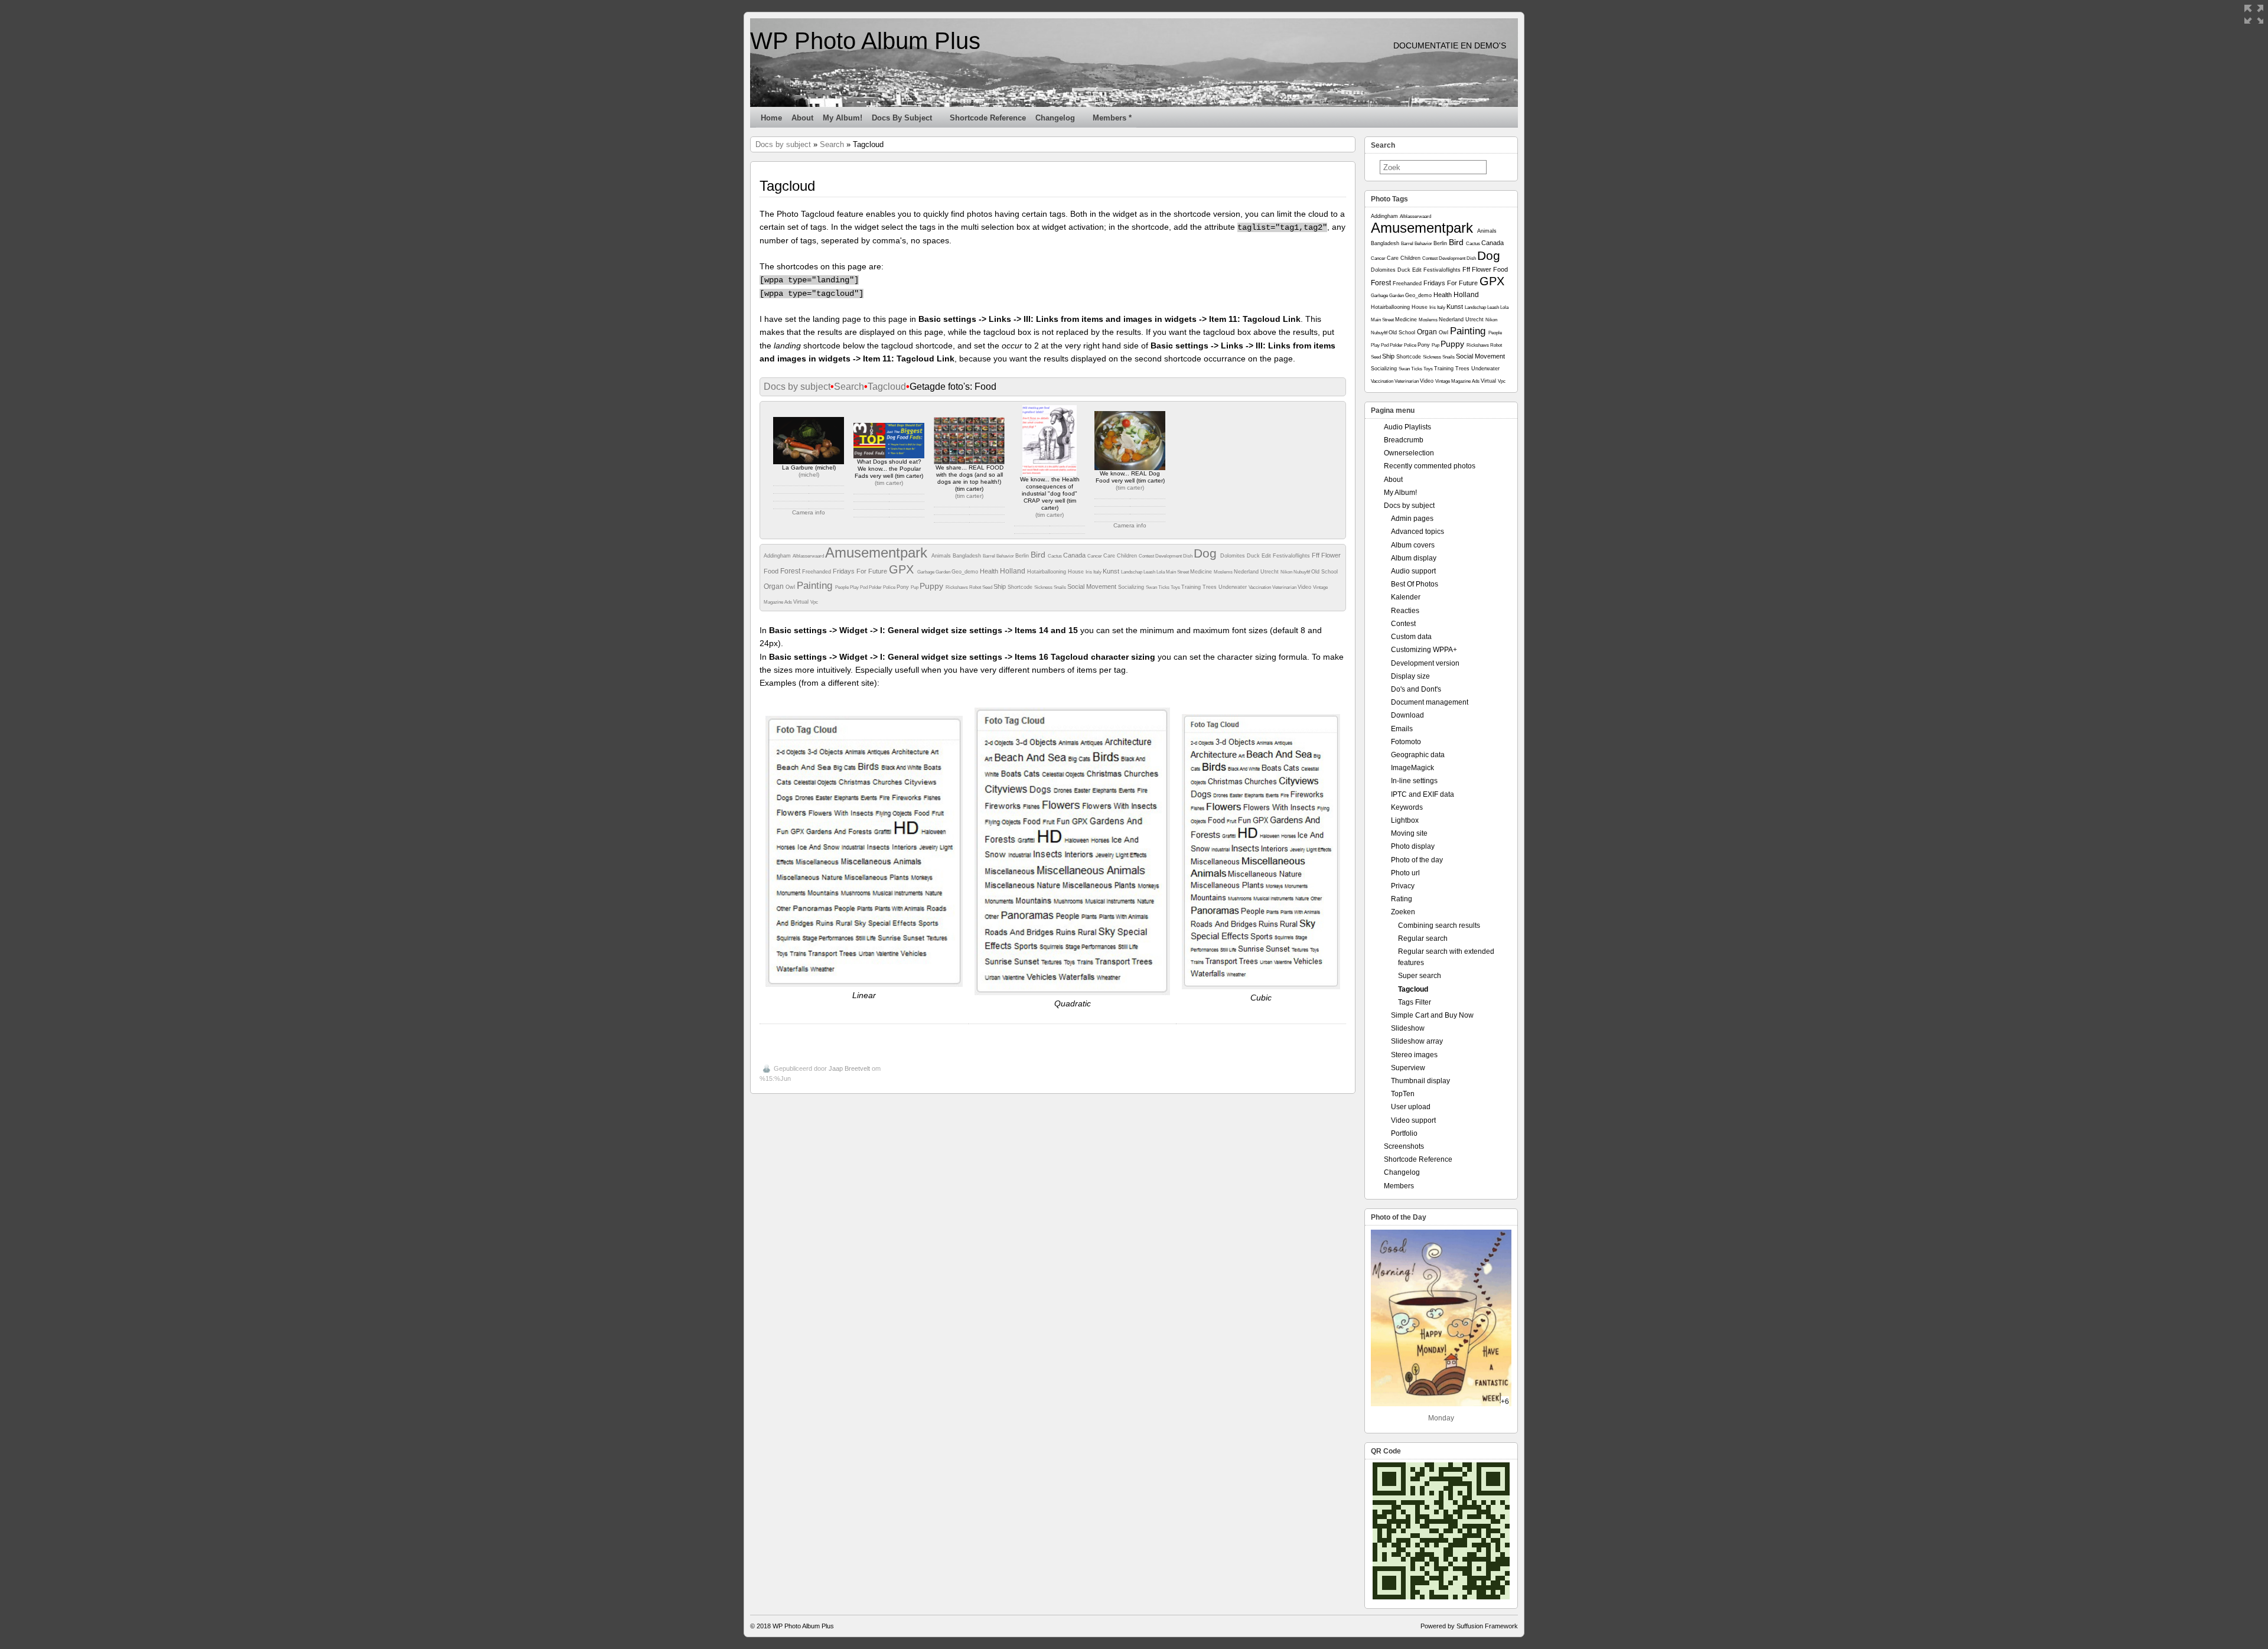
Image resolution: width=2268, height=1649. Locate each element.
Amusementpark (878, 553)
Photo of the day (1417, 860)
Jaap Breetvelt (849, 1068)
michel (809, 475)
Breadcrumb (1404, 440)
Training (1192, 587)
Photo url (1405, 873)
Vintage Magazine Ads (1458, 381)
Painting (816, 586)
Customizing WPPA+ (1424, 650)
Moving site (1409, 833)
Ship (1001, 586)
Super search (1420, 976)
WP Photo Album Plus (865, 41)
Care (1110, 556)
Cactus (1055, 556)
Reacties (1405, 611)
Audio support (1413, 571)
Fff (1317, 555)
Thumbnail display (1420, 1081)
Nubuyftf (1302, 572)
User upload (1411, 1107)
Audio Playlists (1407, 427)
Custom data (1411, 637)
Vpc (814, 602)
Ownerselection (1409, 453)
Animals (942, 556)
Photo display (1413, 846)
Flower (1331, 555)
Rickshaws (957, 587)
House (1077, 572)
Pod (864, 587)
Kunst (1112, 571)
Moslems (1224, 572)
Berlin (1023, 556)
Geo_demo (966, 572)
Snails (1060, 587)
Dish (1188, 556)
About (802, 118)
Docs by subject (902, 118)
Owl (791, 587)
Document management (1430, 702)
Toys (1176, 587)
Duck (1254, 556)
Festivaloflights (1292, 556)
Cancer (1095, 556)
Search (832, 144)
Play (855, 587)
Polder (876, 587)
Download (1407, 715)
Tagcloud (887, 387)
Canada (1075, 555)
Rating (1402, 899)
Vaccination (1260, 587)
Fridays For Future (861, 571)
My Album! (843, 118)
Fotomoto (1406, 742)
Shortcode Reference (988, 118)
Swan (1152, 587)
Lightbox (1405, 820)
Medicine (1202, 572)
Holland (1014, 571)
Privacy (1403, 886)
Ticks (1164, 587)
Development (1169, 556)
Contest (1147, 556)
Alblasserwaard (809, 556)
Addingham (778, 556)
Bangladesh (968, 556)
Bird (1039, 555)
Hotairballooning (1047, 572)
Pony (904, 587)
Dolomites (1234, 556)
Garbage (926, 572)
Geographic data (1418, 755)
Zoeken (1403, 912)
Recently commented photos (1430, 466)
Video (1305, 587)
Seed (988, 587)
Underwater (1234, 587)
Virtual (802, 602)
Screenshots (1404, 1146)
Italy (1098, 572)
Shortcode (1021, 587)
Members (1399, 1186)
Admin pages (1412, 519)
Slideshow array (1417, 1041)
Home (771, 118)
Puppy (933, 586)
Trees (1210, 587)
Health (990, 571)
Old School (1324, 572)
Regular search (1423, 938)
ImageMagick (1412, 768)
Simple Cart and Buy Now (1432, 1015)
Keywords (1407, 807)
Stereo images (1414, 1055)
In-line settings (1414, 781)
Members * (1112, 118)
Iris (1089, 572)
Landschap (1132, 572)
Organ (775, 586)
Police (890, 587)
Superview (1408, 1068)
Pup (915, 587)
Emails (1402, 729)
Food (772, 571)
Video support (1413, 1120)
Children (1128, 556)
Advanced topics (1417, 532)
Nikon (1287, 572)
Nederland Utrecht (1257, 572)
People (843, 587)
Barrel (990, 556)
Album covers (1413, 545)
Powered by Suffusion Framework (1469, 1626)
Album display (1414, 558)
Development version (1425, 663)
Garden (944, 572)
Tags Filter (1415, 1002)
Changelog (1055, 118)
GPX (903, 569)
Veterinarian (1285, 587)
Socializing (1132, 587)
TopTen (1403, 1094)
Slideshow (1408, 1028)
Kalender (1406, 597)
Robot (976, 587)
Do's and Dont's (1416, 689)
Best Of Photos (1415, 584)
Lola (1161, 572)
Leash (1150, 572)
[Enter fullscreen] (2254, 14)
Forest (791, 571)
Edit (1267, 556)
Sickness (1044, 587)
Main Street (1178, 572)
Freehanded (817, 572)
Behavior (1006, 556)
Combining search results (1439, 925)
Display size (1410, 676)
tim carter (889, 483)
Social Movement (1093, 586)
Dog (1207, 553)
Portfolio (1404, 1133)
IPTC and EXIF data (1423, 794)
